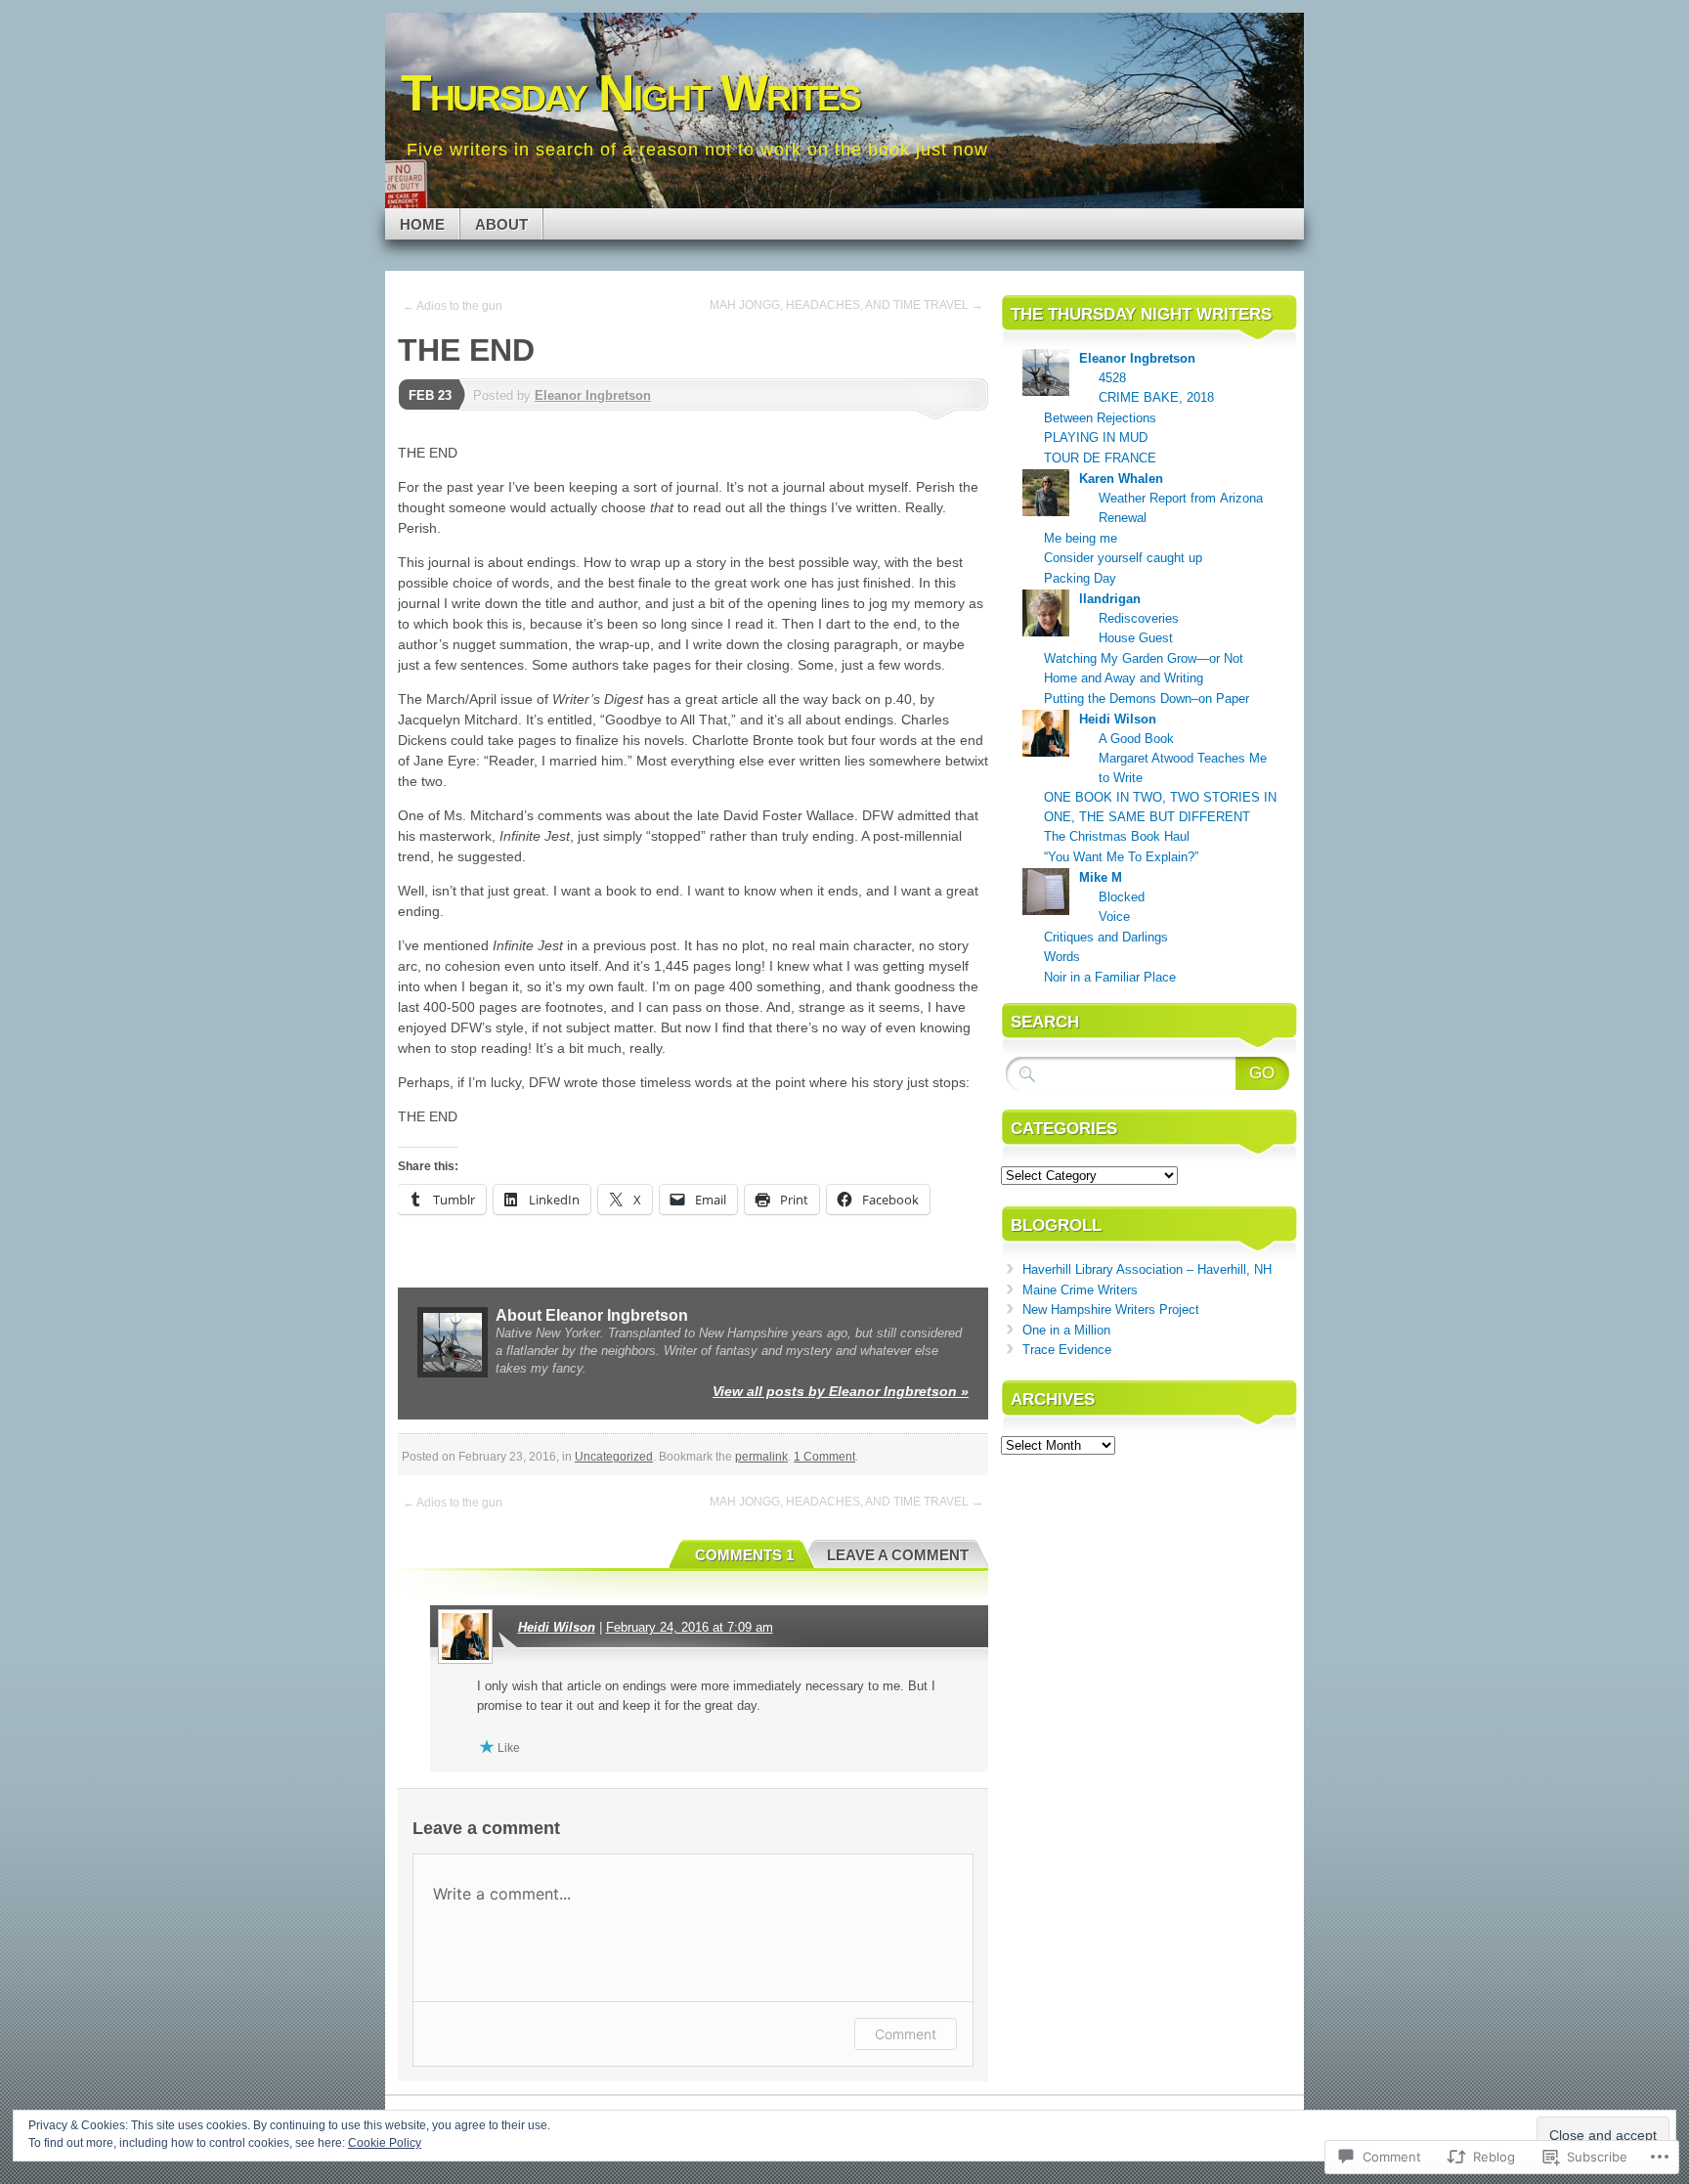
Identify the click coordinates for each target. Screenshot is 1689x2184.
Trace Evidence (1067, 1350)
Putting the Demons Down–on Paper (1147, 699)
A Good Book (1136, 739)
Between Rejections (1100, 418)
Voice (1114, 917)
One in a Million (1066, 1330)
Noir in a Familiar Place (1110, 977)
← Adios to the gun (453, 306)
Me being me (1081, 538)
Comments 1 (744, 1555)
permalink (761, 1457)
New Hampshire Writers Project (1111, 1310)
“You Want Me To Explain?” (1121, 857)
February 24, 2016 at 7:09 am (690, 1627)
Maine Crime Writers (1080, 1290)
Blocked (1122, 897)
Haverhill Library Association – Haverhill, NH (1147, 1269)
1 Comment (824, 1457)
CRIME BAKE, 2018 (1156, 397)
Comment (906, 2034)
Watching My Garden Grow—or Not (1144, 658)
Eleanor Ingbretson (593, 395)
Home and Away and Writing (1124, 678)
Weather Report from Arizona (1181, 498)
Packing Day (1080, 578)
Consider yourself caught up (1123, 558)
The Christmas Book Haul (1117, 836)
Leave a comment (898, 1555)
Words (1062, 957)
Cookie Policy (385, 2143)
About (501, 224)
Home (422, 224)
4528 (1112, 378)
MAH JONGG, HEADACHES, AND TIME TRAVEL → (846, 305)
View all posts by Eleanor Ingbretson (841, 1391)
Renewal (1123, 518)
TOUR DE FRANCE (1100, 458)
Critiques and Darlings (1106, 937)
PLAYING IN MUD (1096, 437)
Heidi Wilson (557, 1627)
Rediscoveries (1139, 618)
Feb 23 (430, 395)
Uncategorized (614, 1457)
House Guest (1136, 638)
